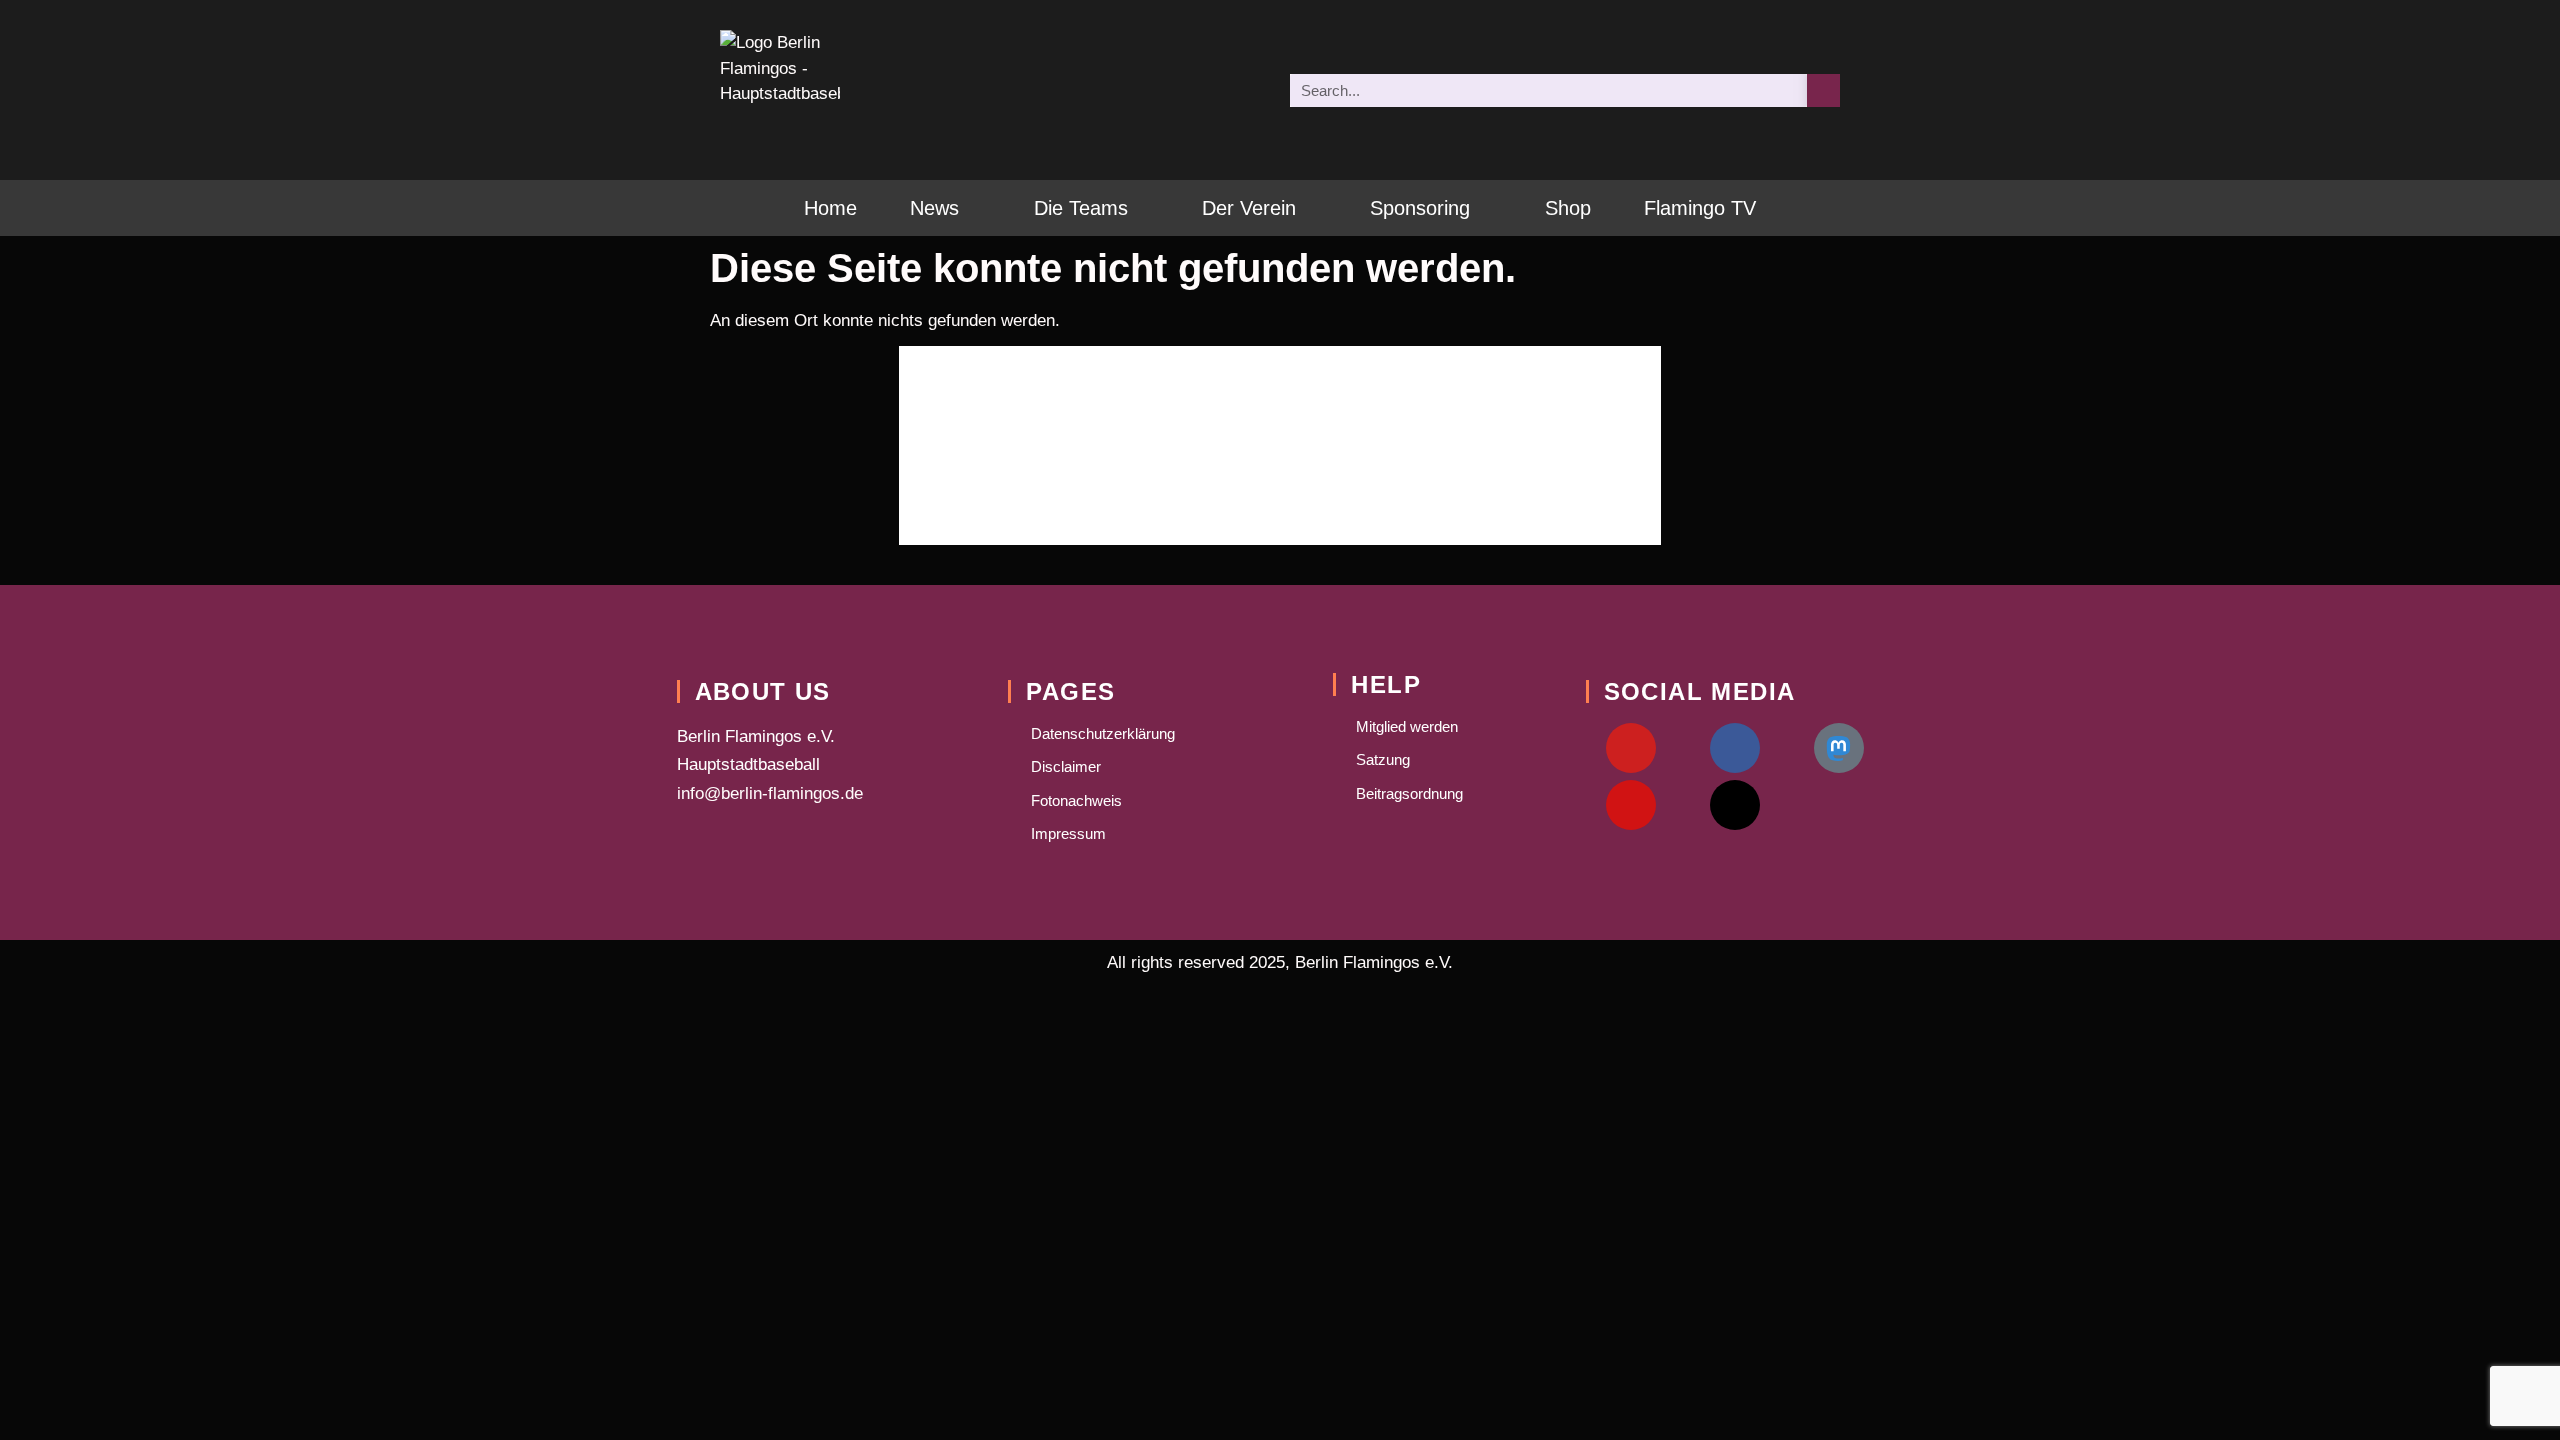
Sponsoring (1420, 208)
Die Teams (1081, 208)
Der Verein (1249, 208)
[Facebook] (1735, 748)
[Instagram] (1631, 805)
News (934, 208)
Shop (1568, 208)
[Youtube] (1631, 748)
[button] (738, 445)
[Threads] (1735, 805)
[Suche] (1823, 90)
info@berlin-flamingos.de (770, 793)
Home (830, 208)
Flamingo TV (1700, 208)
